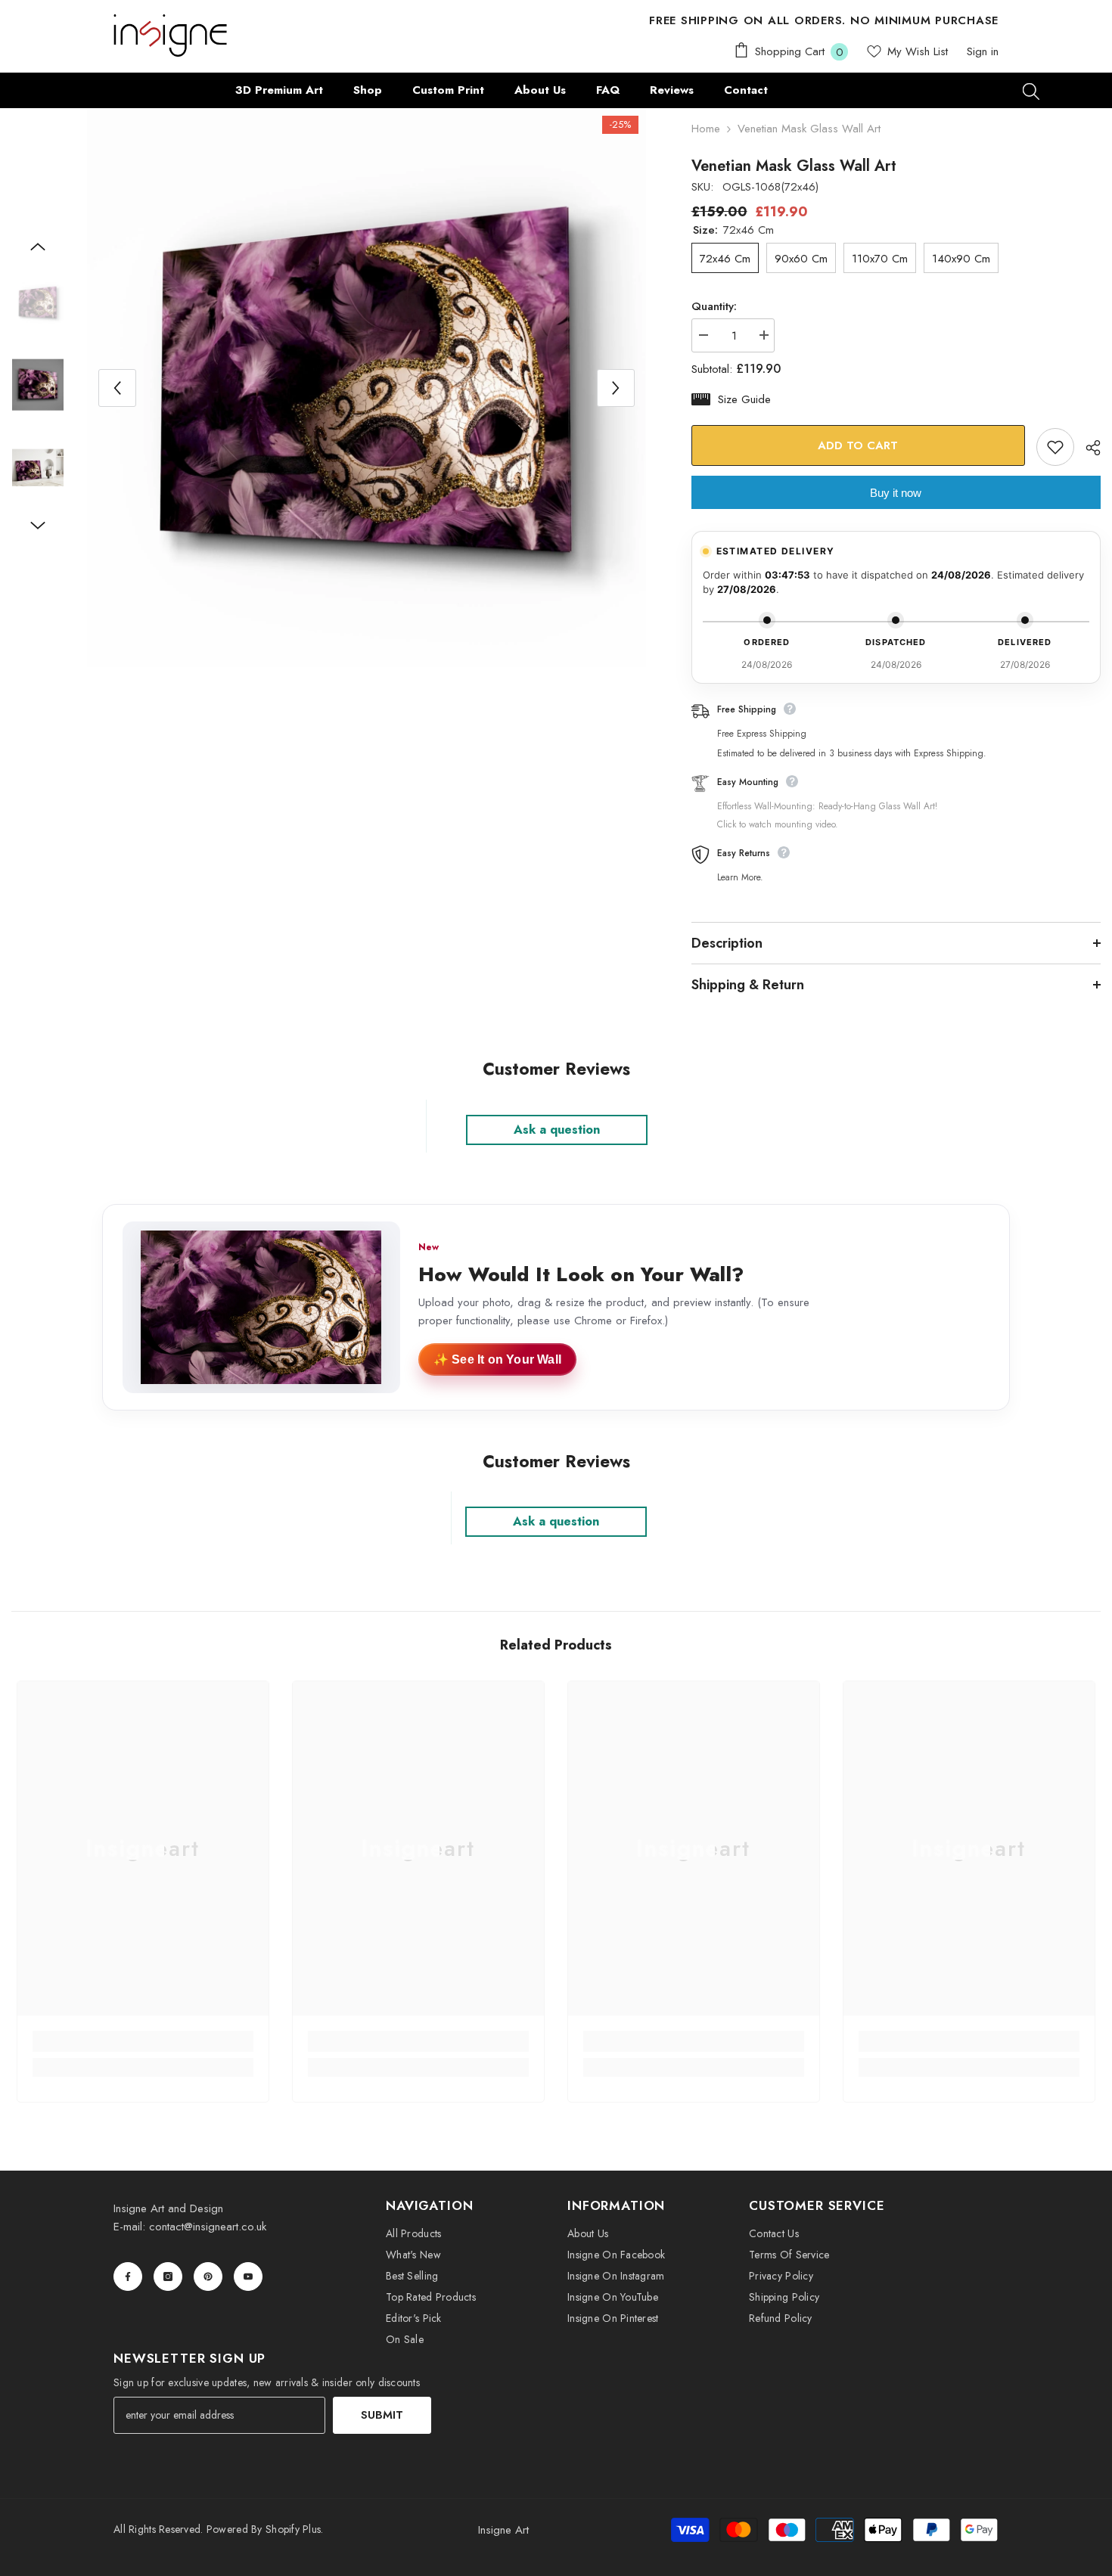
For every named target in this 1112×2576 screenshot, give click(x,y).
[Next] (616, 388)
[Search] (1031, 91)
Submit (382, 2415)
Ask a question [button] (557, 1130)
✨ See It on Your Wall (497, 1359)
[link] (143, 2041)
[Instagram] (168, 2277)
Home (706, 129)
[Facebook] (128, 2277)
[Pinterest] (208, 2277)
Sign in (983, 51)
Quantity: (714, 306)
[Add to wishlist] (1055, 447)
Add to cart (859, 445)
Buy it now (896, 493)
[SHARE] (1087, 448)
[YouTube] (248, 2277)
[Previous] (117, 388)
